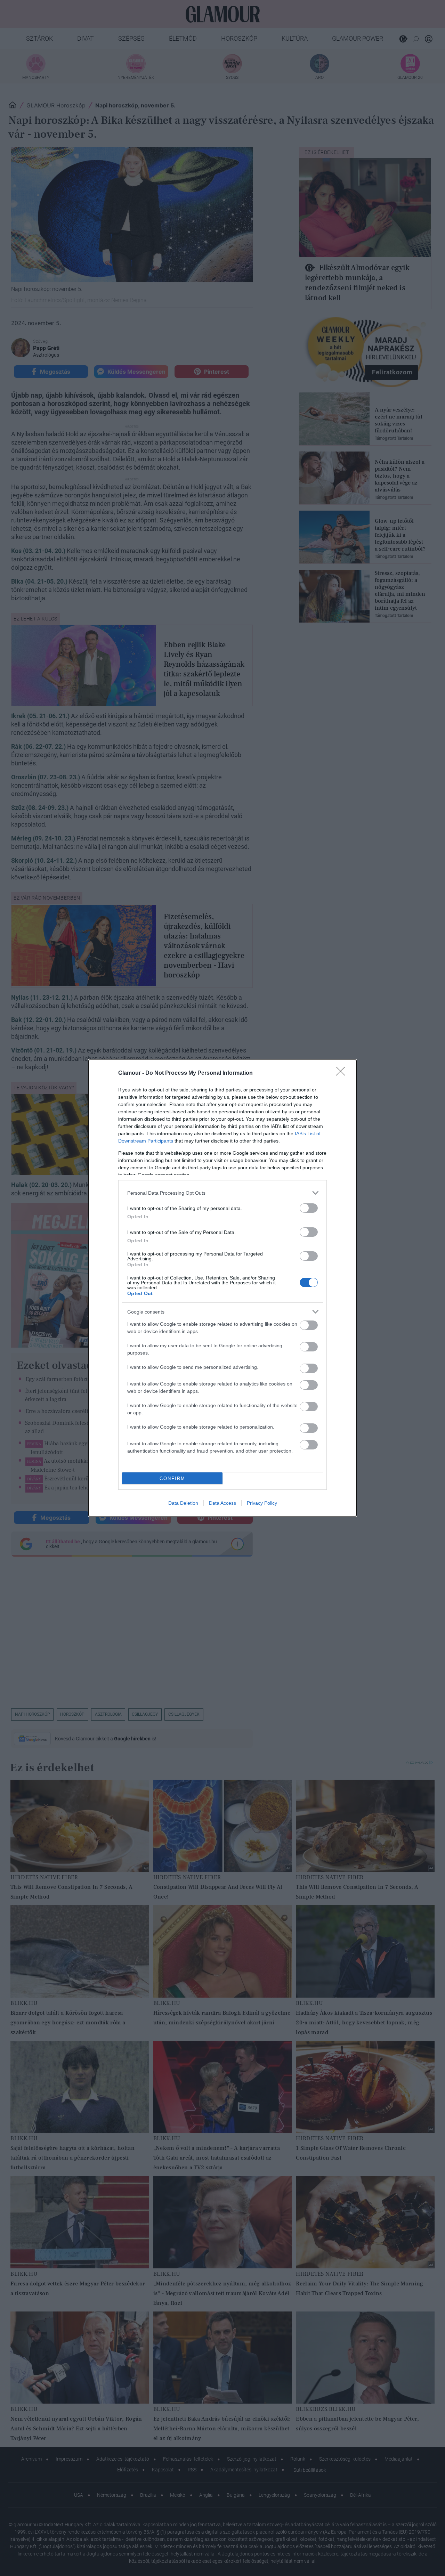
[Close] (343, 1073)
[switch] (309, 1208)
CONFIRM (172, 1478)
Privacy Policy (262, 1503)
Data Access (222, 1503)
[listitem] (222, 1193)
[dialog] (222, 1288)
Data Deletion (183, 1503)
